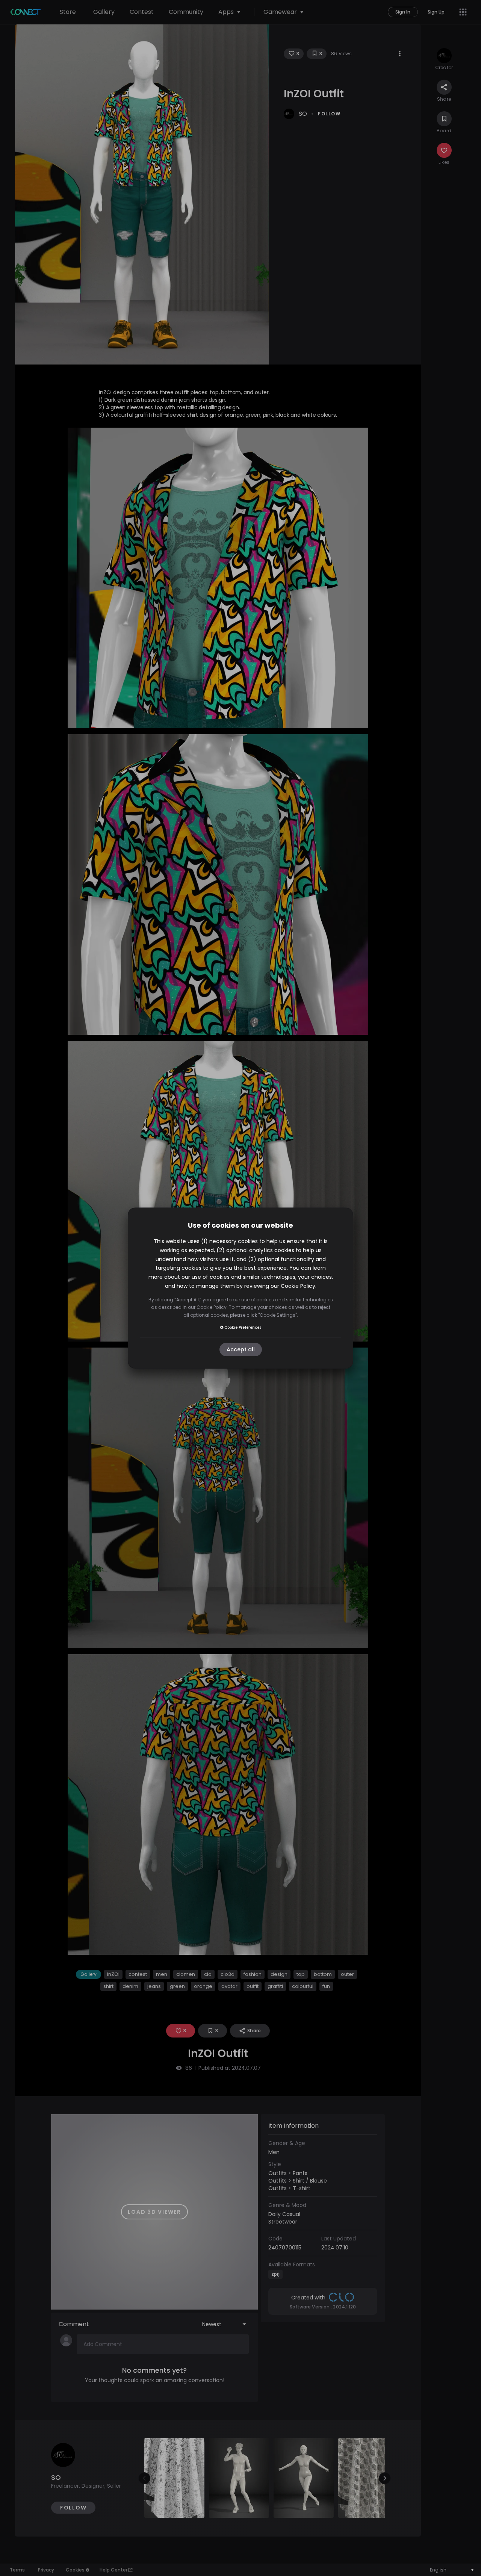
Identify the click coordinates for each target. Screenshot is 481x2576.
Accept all (241, 1349)
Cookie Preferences (243, 1327)
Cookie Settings (278, 1315)
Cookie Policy (298, 1286)
